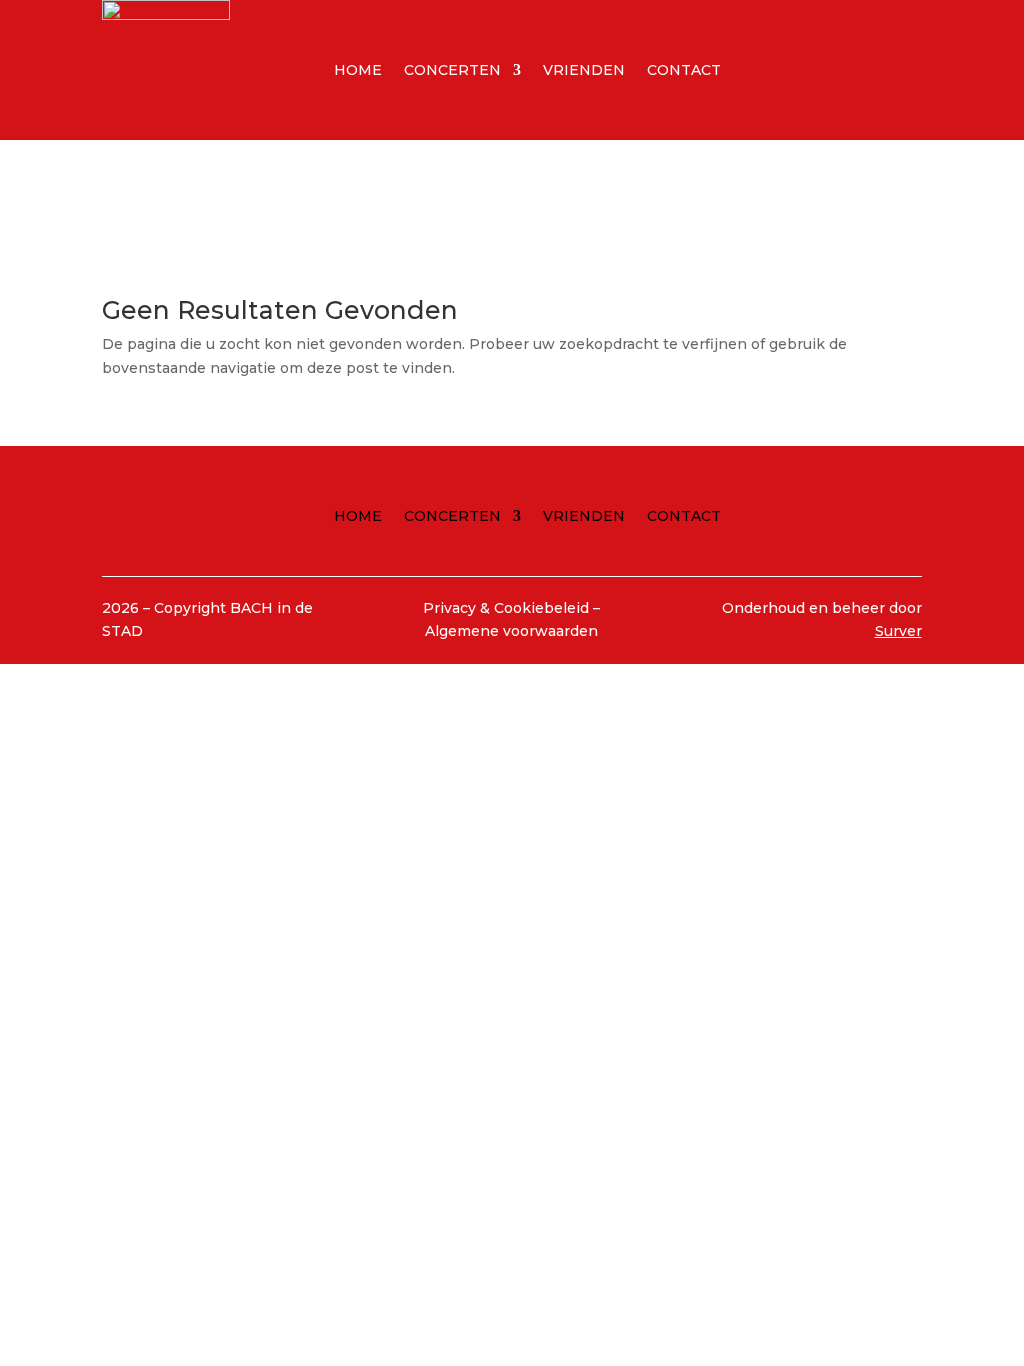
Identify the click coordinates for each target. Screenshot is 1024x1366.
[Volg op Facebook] (810, 66)
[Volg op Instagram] (850, 66)
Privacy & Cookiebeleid (508, 608)
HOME (358, 71)
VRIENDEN (584, 71)
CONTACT (684, 71)
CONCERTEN (452, 71)
